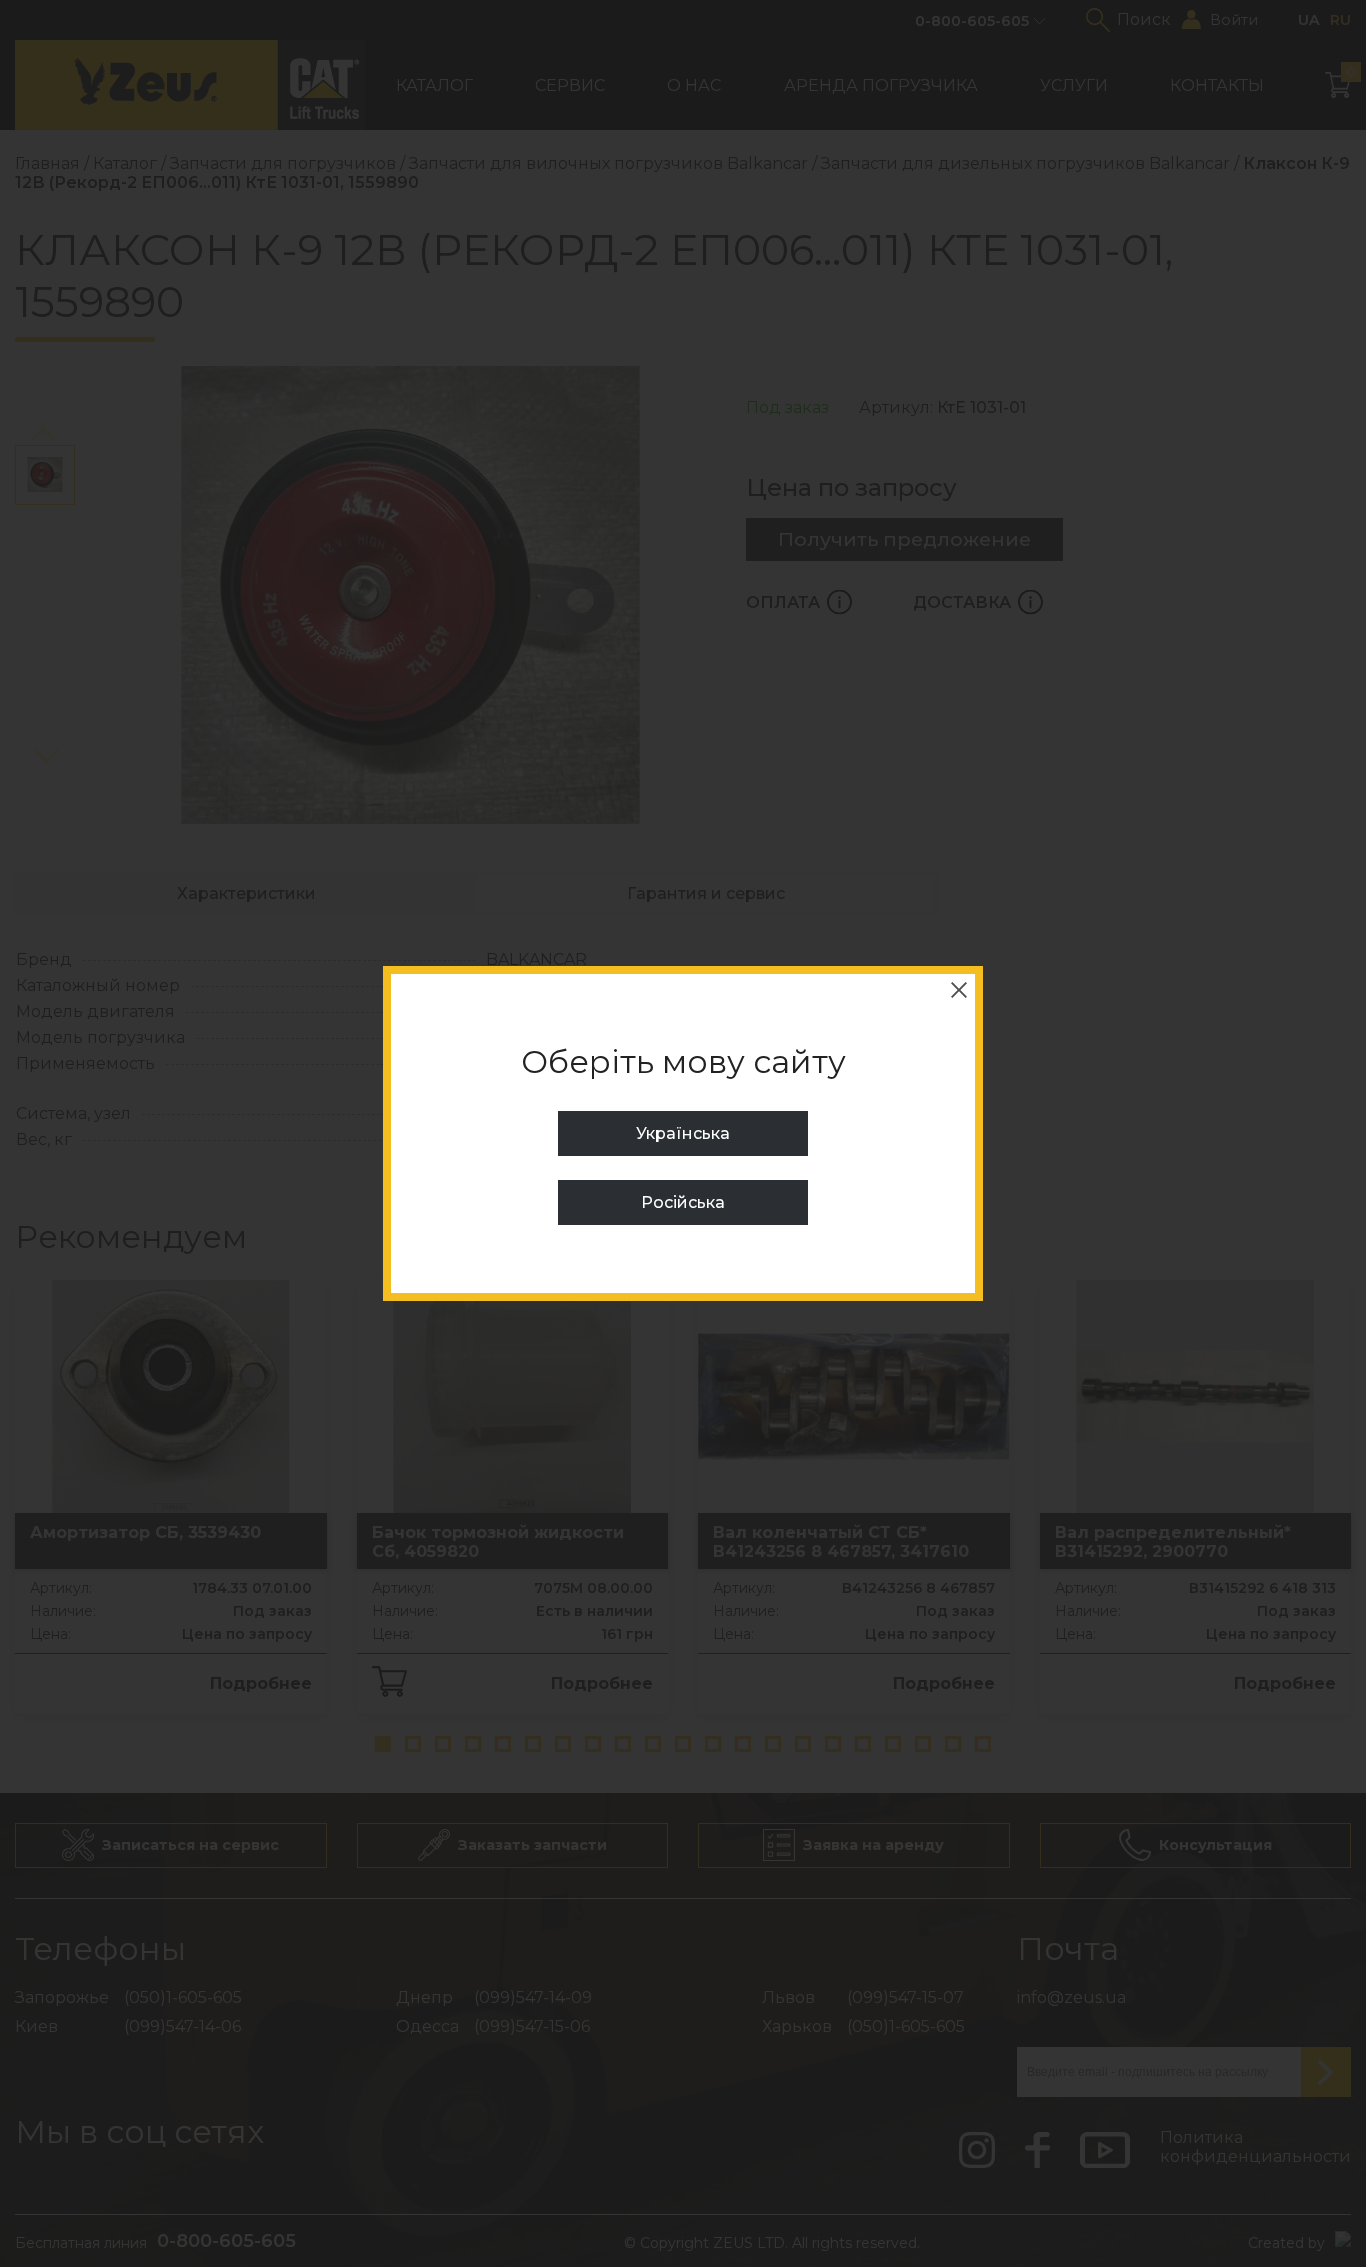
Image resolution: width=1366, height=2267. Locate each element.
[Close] (959, 990)
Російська (683, 1202)
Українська (683, 1133)
